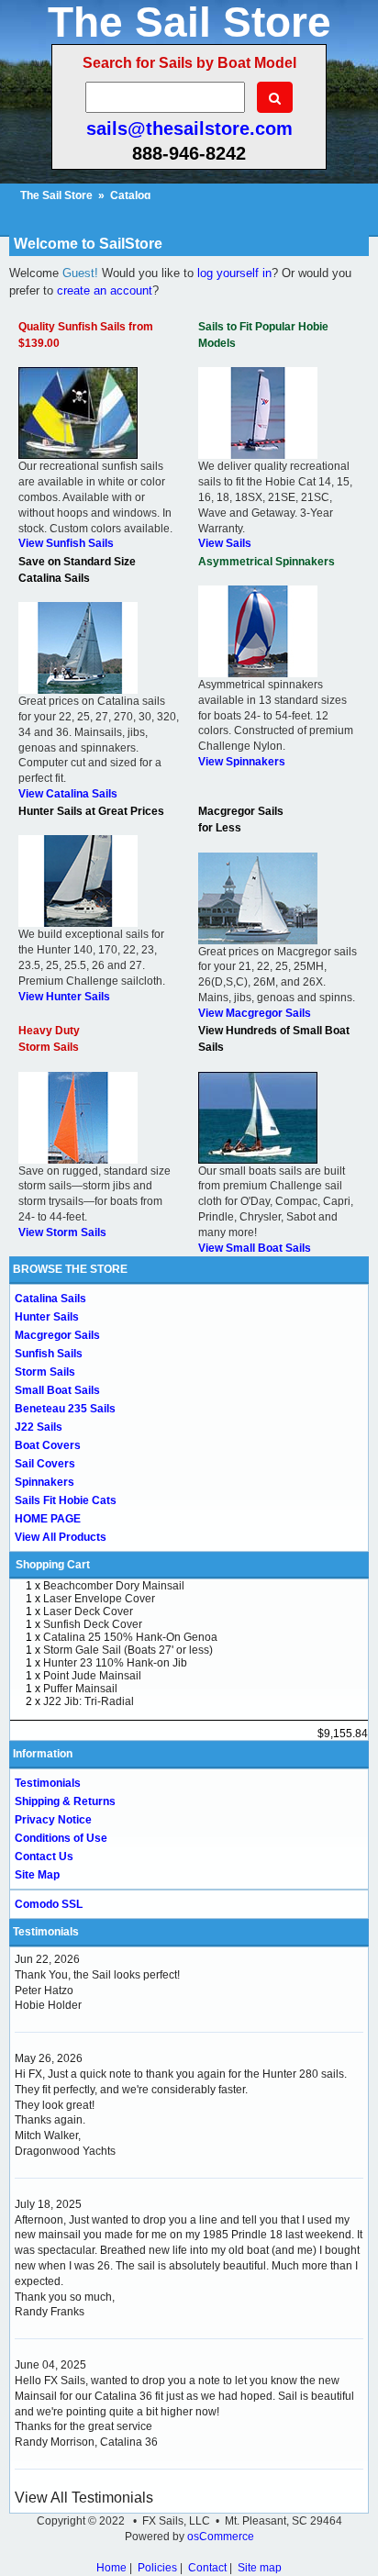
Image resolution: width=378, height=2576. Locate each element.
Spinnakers (44, 1482)
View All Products (61, 1537)
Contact (207, 2568)
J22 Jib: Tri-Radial (89, 1701)
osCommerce (221, 2537)
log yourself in (234, 273)
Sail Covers (45, 1464)
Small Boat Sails (57, 1390)
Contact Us (44, 1857)
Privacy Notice (53, 1820)
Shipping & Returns (65, 1801)
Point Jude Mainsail (92, 1676)
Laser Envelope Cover (99, 1599)
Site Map (37, 1875)
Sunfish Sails (49, 1354)
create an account (105, 290)
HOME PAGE (48, 1519)
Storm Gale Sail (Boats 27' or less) (128, 1650)
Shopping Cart (53, 1565)
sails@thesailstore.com (189, 128)
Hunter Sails (47, 1317)
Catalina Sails (50, 1299)
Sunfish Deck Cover (93, 1624)
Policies (157, 2568)
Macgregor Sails (57, 1335)
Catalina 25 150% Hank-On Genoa (130, 1637)
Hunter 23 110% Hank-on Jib (115, 1663)
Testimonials (48, 1783)
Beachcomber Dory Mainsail (114, 1586)
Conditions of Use (61, 1838)
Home (111, 2568)
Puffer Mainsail (80, 1689)
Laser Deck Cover (88, 1611)
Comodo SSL (49, 1904)
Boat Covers (48, 1445)
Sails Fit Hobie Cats (66, 1500)
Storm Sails (45, 1372)
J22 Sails (39, 1427)
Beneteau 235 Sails (65, 1409)
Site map (260, 2568)
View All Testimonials (84, 2498)
